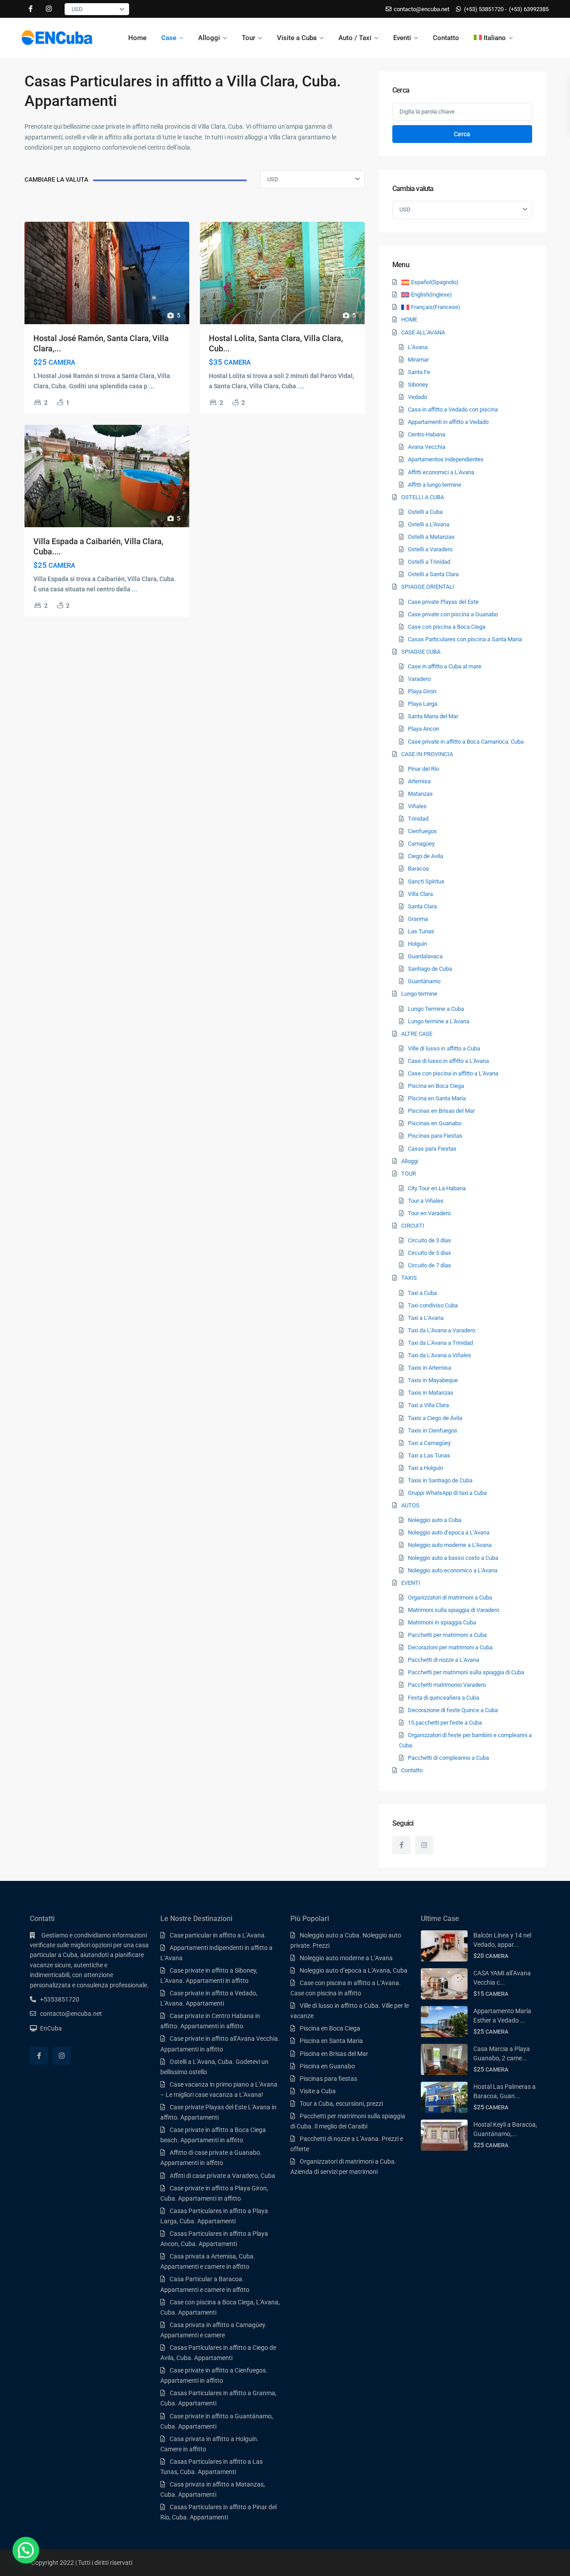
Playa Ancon (423, 729)
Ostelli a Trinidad (429, 562)
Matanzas (420, 794)
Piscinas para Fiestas (435, 1136)
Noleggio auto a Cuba (435, 1520)
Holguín (417, 944)
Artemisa (419, 781)
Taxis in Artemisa (430, 1368)
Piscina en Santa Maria (331, 2041)
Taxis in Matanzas (431, 1393)
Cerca (462, 134)
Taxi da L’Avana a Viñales (440, 1355)
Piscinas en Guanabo (435, 1123)
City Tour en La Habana (437, 1188)
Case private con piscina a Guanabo (453, 614)
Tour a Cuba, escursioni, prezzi (341, 2104)
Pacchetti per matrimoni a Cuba (447, 1635)
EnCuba (51, 2028)
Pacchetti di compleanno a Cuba (448, 1758)
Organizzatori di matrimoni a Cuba (450, 1597)
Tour (248, 38)
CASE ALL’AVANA (423, 332)
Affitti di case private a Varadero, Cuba (222, 2176)
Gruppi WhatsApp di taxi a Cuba (447, 1493)
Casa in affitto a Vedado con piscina (453, 409)
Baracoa (418, 869)
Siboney (418, 385)
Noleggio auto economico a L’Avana (453, 1570)
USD (77, 9)
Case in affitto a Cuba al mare (445, 666)
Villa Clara (420, 894)
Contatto (446, 38)
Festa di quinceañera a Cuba (444, 1698)
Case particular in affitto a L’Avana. (218, 1935)
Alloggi (209, 38)
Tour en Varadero (429, 1213)
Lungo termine (419, 994)
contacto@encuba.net (71, 2014)
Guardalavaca (425, 956)
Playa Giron (422, 691)
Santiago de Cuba (430, 969)
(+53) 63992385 (529, 9)
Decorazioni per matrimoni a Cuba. (451, 1647)
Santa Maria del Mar (433, 716)
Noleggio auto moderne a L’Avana (450, 1545)
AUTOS (410, 1505)
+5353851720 (60, 1999)
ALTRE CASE (417, 1034)
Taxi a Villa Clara (428, 1405)
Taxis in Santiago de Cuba (440, 1480)
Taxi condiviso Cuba (433, 1305)
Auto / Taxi (355, 38)
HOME (409, 319)
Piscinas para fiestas (328, 2079)
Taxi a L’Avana (426, 1318)
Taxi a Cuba (422, 1293)
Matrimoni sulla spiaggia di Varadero (454, 1610)
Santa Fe (419, 372)
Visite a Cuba (297, 38)
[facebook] (31, 9)
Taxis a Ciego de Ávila (435, 1418)
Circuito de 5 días (430, 1253)
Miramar (418, 360)
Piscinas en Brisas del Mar (441, 1111)
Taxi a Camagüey (429, 1443)
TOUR (409, 1174)
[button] (26, 2550)
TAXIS (409, 1278)
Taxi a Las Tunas (429, 1455)
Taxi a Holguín (425, 1468)
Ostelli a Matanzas (431, 537)
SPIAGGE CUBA (421, 652)
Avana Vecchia (427, 447)
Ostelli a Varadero (430, 549)
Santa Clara (422, 906)
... (151, 386)
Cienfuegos (422, 831)
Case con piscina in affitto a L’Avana (453, 1073)
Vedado (417, 397)
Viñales (417, 806)
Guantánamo (424, 981)
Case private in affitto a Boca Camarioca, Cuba (466, 742)
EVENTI (411, 1583)
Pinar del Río (423, 769)
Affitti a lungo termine (435, 485)
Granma (418, 919)
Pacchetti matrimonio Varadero (447, 1685)
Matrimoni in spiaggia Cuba (442, 1622)
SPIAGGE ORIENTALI (428, 587)
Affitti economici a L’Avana (441, 472)
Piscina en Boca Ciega (436, 1086)
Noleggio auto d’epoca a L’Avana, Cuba (354, 1970)
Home (137, 38)
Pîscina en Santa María (437, 1098)
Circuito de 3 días (430, 1240)
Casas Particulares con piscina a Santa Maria (465, 639)
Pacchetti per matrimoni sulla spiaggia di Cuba (466, 1672)
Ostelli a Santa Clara (433, 574)
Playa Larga (423, 704)
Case (169, 38)
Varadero (419, 679)
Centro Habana (427, 434)
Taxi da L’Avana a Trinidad (440, 1343)
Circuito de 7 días (430, 1265)
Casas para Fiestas (432, 1149)
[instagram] (49, 9)
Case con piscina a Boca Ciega (447, 627)
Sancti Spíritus (426, 881)
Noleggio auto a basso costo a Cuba (453, 1558)
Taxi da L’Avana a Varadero (442, 1330)
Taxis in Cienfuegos (433, 1430)
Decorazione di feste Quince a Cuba (453, 1710)
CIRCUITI (413, 1226)
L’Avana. (418, 347)
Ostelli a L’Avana (429, 524)
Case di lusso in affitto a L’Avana (448, 1061)
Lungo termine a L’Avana (439, 1021)
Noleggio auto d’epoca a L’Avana (449, 1532)
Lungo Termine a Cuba (436, 1009)
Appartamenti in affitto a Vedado (448, 422)
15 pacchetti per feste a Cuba (445, 1723)
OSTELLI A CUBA (423, 497)
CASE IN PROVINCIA (427, 754)
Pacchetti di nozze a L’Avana (444, 1660)
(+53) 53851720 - (485, 9)
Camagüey (421, 844)
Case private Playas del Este (443, 602)
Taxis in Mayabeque (433, 1380)
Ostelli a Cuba (425, 512)
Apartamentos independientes (446, 459)
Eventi (402, 38)
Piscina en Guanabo (327, 2066)
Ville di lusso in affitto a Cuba (444, 1048)
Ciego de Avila (425, 856)
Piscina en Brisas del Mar (334, 2054)
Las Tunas (421, 931)
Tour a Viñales (426, 1201)
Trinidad (418, 819)
